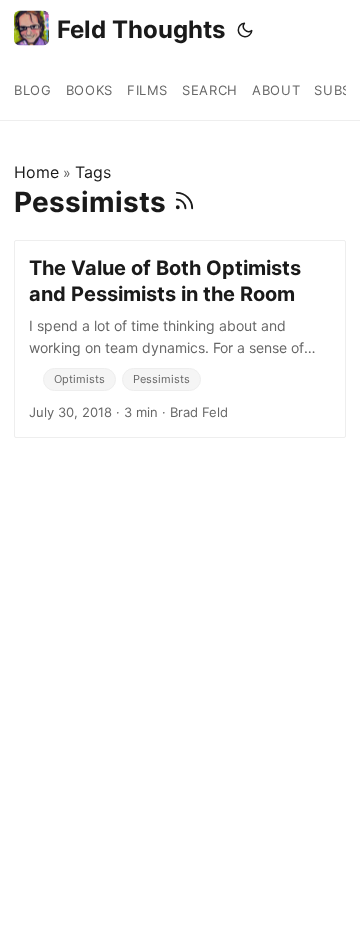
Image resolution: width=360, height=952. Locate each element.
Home (36, 172)
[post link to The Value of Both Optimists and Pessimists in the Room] (180, 339)
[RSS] (184, 202)
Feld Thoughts (141, 29)
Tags (93, 172)
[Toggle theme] (245, 30)
